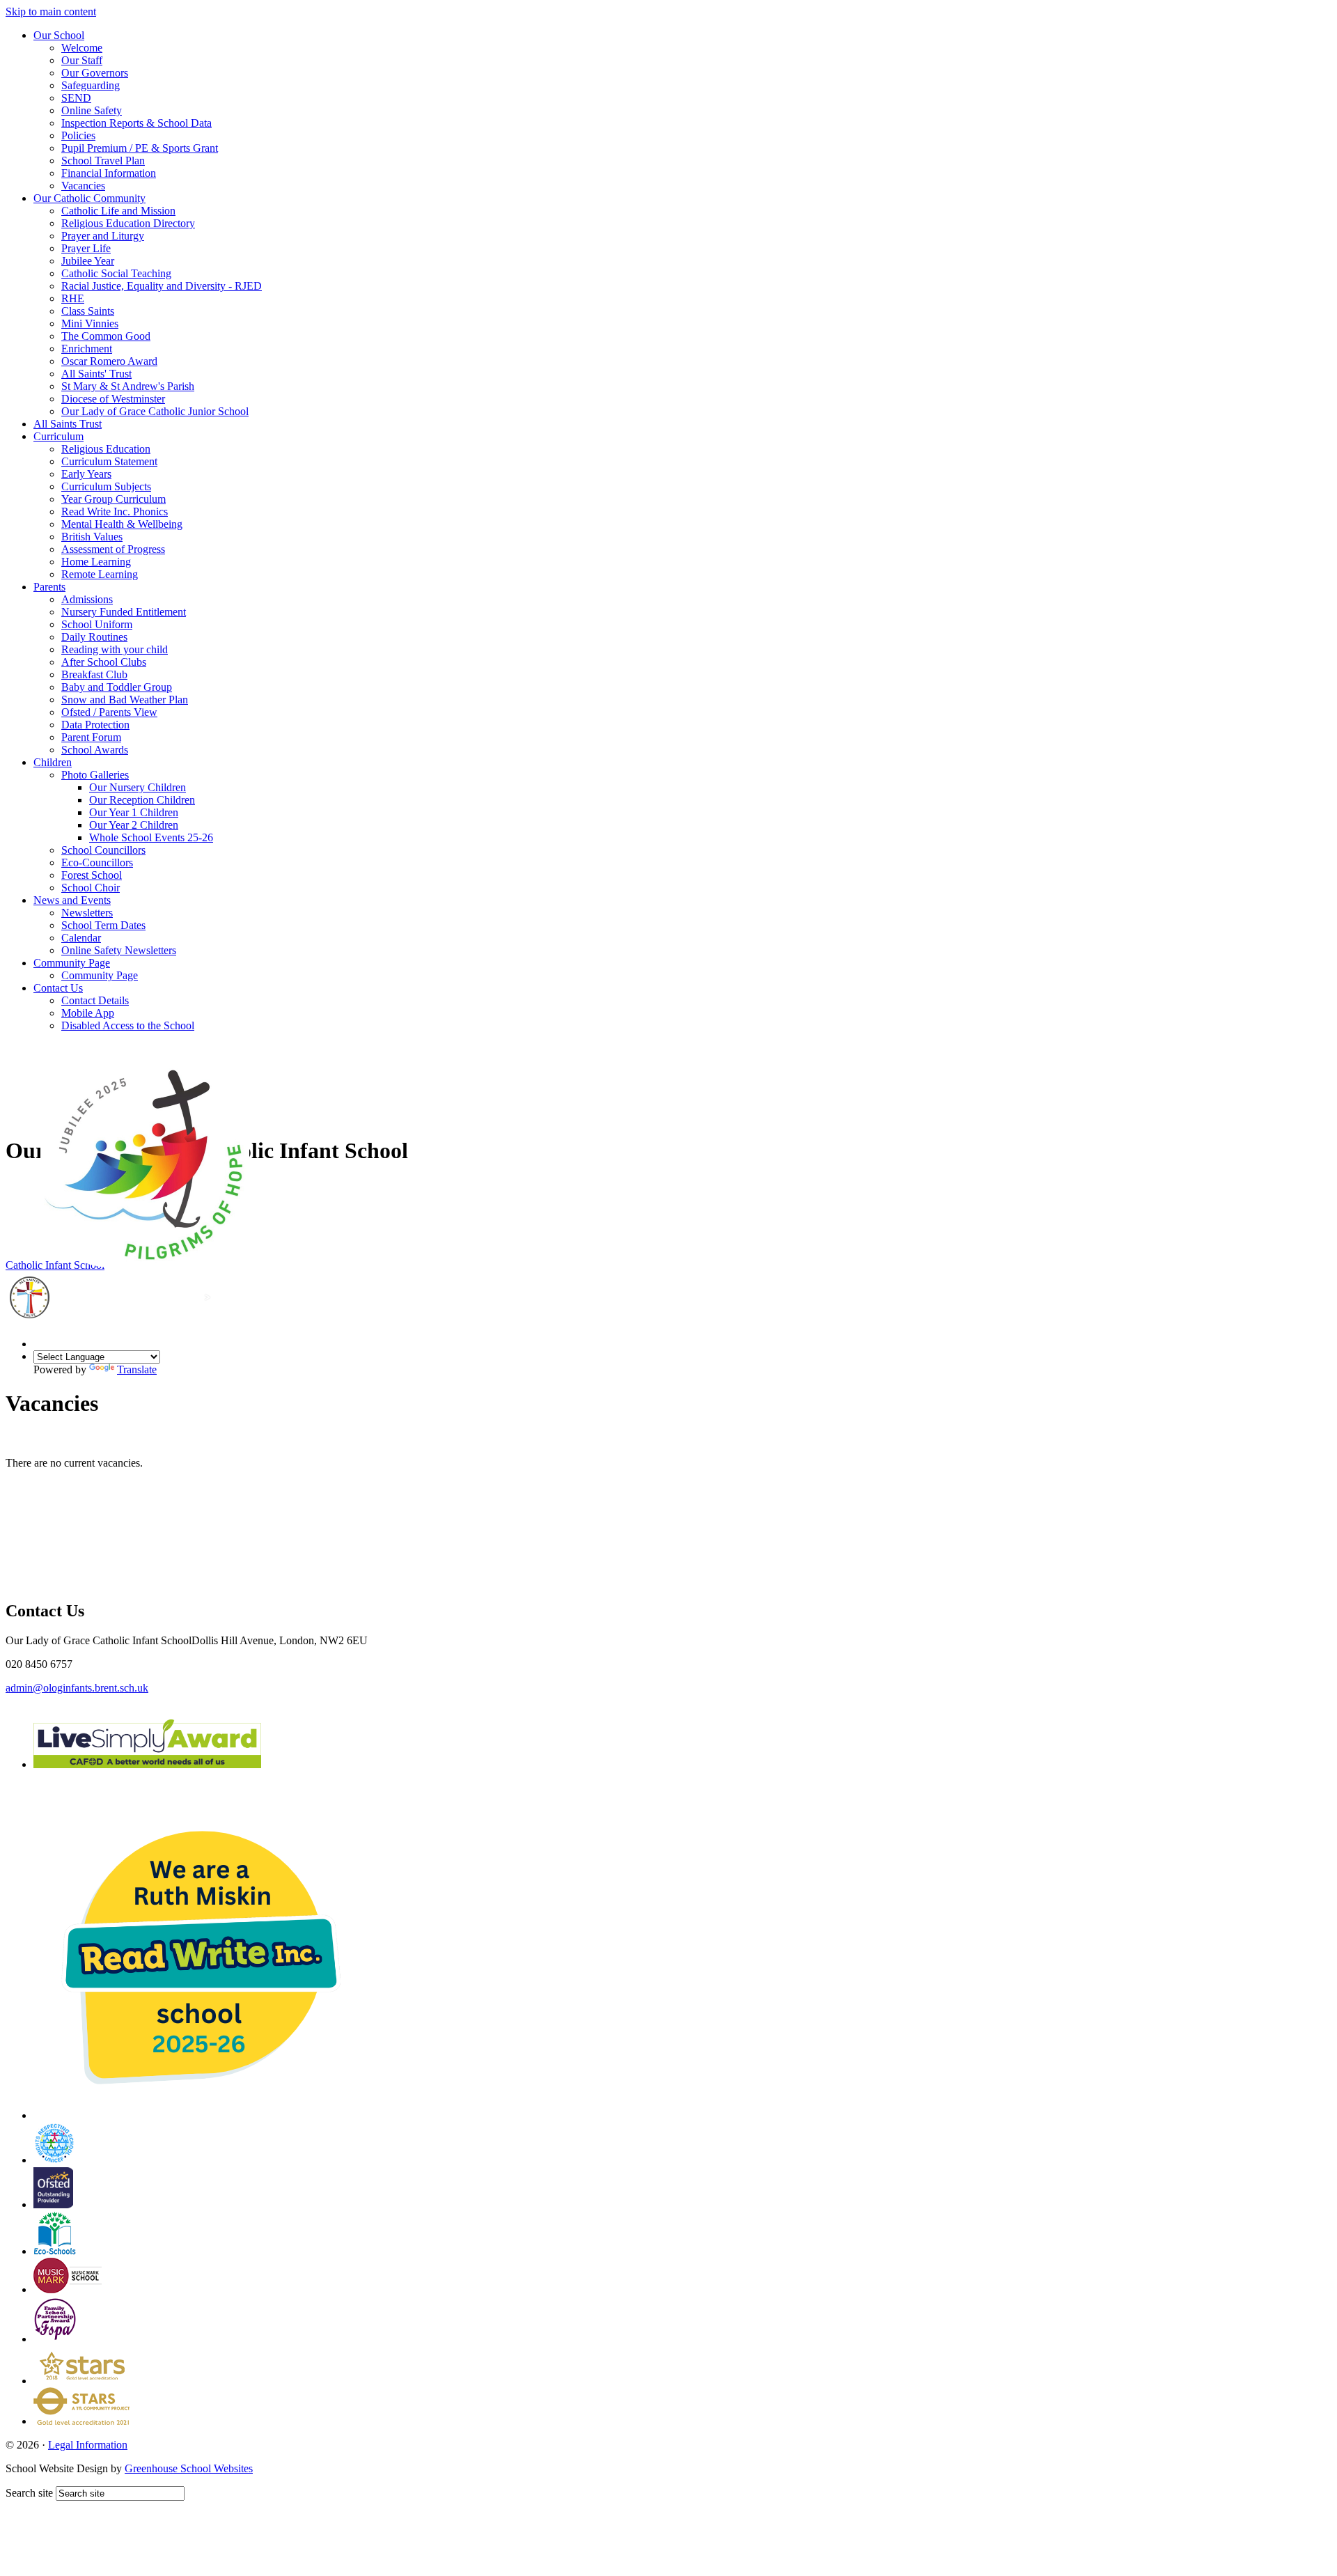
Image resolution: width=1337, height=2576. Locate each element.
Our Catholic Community (89, 198)
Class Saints (88, 311)
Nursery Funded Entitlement (124, 612)
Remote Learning (100, 574)
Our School (59, 35)
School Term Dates (103, 925)
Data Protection (95, 725)
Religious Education (106, 449)
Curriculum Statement (109, 461)
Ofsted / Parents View (109, 712)
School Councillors (103, 850)
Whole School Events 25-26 (151, 837)
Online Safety (92, 110)
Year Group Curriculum (114, 499)
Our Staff (82, 60)
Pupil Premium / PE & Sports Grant (140, 148)
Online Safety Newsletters (119, 950)
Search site (29, 2493)
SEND (76, 98)
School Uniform (97, 624)
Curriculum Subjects (106, 486)
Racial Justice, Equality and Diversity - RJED (162, 286)
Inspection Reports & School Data (136, 123)
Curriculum (58, 436)
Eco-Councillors (97, 862)
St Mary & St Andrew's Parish (128, 386)
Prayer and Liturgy (103, 236)
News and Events (72, 900)
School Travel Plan (103, 161)
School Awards (95, 750)
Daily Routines (94, 637)
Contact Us (58, 988)
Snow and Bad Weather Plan (125, 700)
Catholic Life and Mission (118, 211)
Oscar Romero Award (109, 361)
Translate (137, 1369)
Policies (78, 135)
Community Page (72, 963)
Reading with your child (115, 649)
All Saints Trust (68, 424)
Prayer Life (86, 248)
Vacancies (83, 186)
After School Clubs (104, 662)
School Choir (91, 888)
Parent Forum (91, 737)
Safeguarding (91, 85)
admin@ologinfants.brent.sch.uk (77, 1688)
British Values (92, 537)
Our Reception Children (142, 800)
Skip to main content (51, 11)
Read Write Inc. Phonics (115, 512)
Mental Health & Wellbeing (122, 524)
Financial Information (109, 173)
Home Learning (96, 562)
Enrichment (87, 349)
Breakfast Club (94, 674)
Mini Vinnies (90, 323)
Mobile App (88, 1013)
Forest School (92, 875)
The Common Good (106, 336)
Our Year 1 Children (134, 812)
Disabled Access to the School (128, 1025)
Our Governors (95, 73)
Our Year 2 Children (134, 825)
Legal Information (88, 2445)
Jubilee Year (88, 261)
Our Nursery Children (138, 787)
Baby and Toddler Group (117, 687)
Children (53, 762)
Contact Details (95, 1000)
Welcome (82, 48)
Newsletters (87, 913)
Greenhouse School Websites (189, 2468)
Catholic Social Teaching (116, 273)
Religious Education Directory (128, 223)
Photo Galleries (95, 775)
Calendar (81, 938)
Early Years (86, 474)
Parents (49, 587)
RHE (73, 298)
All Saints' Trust (96, 374)
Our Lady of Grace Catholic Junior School (155, 411)
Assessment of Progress (113, 549)
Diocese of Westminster (113, 399)
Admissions (87, 599)
